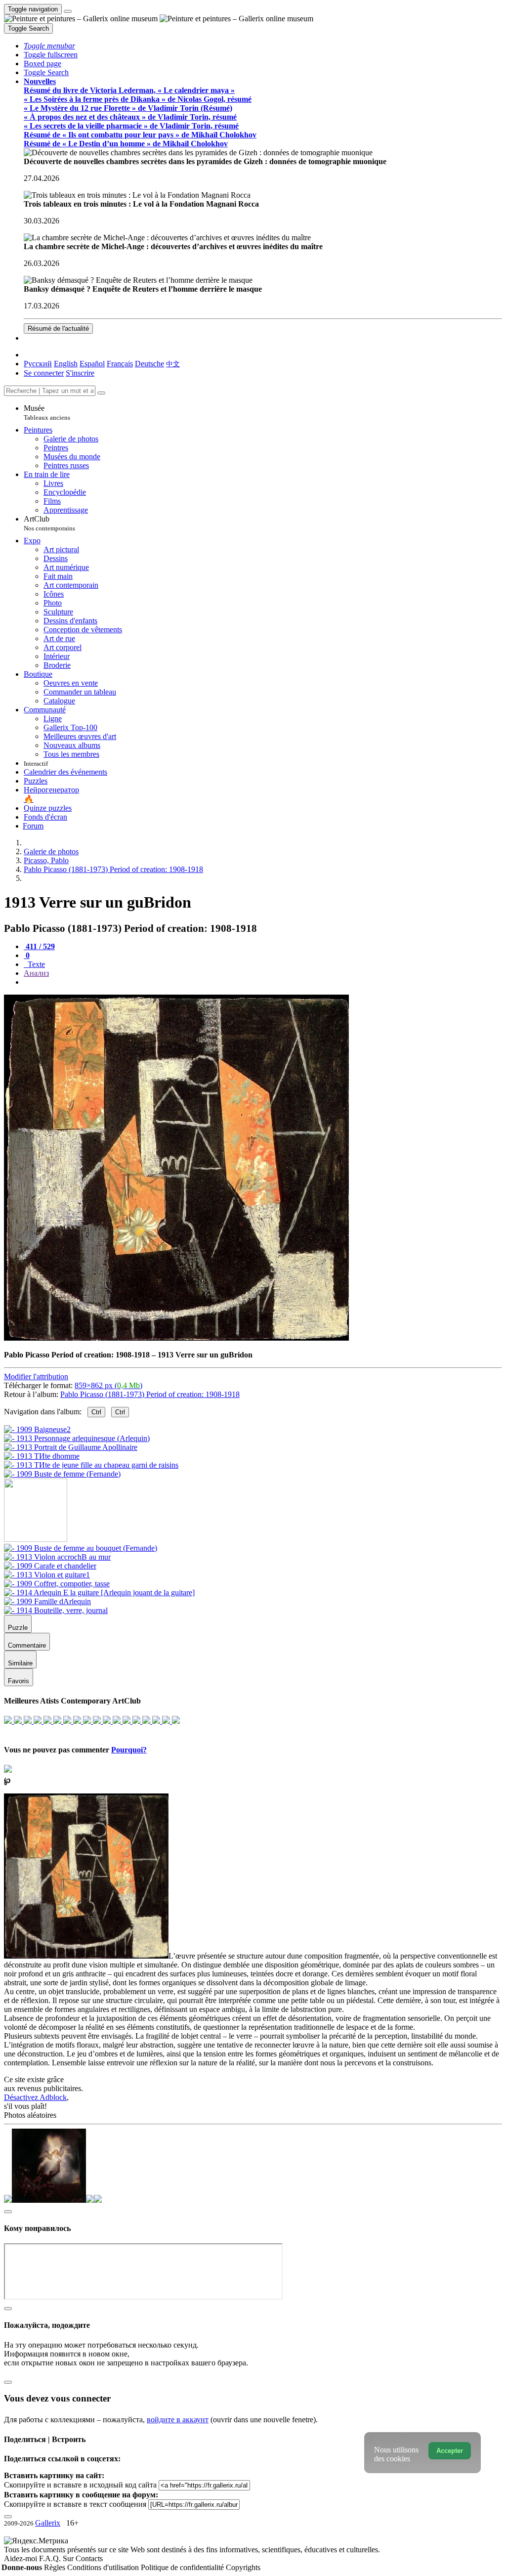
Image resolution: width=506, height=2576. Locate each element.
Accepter (450, 2451)
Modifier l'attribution (36, 1376)
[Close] (101, 393)
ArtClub (49, 523)
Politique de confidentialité (183, 2567)
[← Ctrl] (62, 1474)
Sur (69, 2558)
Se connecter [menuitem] (44, 373)
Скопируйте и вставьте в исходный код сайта (80, 2485)
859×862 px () (108, 1385)
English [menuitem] (66, 364)
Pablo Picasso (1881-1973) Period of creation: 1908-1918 (150, 1394)
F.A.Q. (51, 2558)
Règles (56, 2567)
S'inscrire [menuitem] (80, 373)
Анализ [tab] (36, 973)
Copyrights (243, 2567)
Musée (47, 413)
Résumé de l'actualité (58, 328)
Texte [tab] (35, 964)
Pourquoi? (129, 1750)
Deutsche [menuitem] (149, 364)
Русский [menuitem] (38, 364)
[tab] (39, 946)
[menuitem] (173, 364)
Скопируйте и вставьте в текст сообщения (75, 2504)
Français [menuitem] (120, 364)
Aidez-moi (21, 2558)
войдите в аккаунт (178, 2420)
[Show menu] (68, 11)
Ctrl (96, 1412)
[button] (49, 46)
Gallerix (48, 2523)
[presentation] (263, 982)
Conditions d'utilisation (104, 2567)
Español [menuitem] (92, 364)
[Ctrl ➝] (81, 1548)
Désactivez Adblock (35, 2097)
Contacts (89, 2558)
